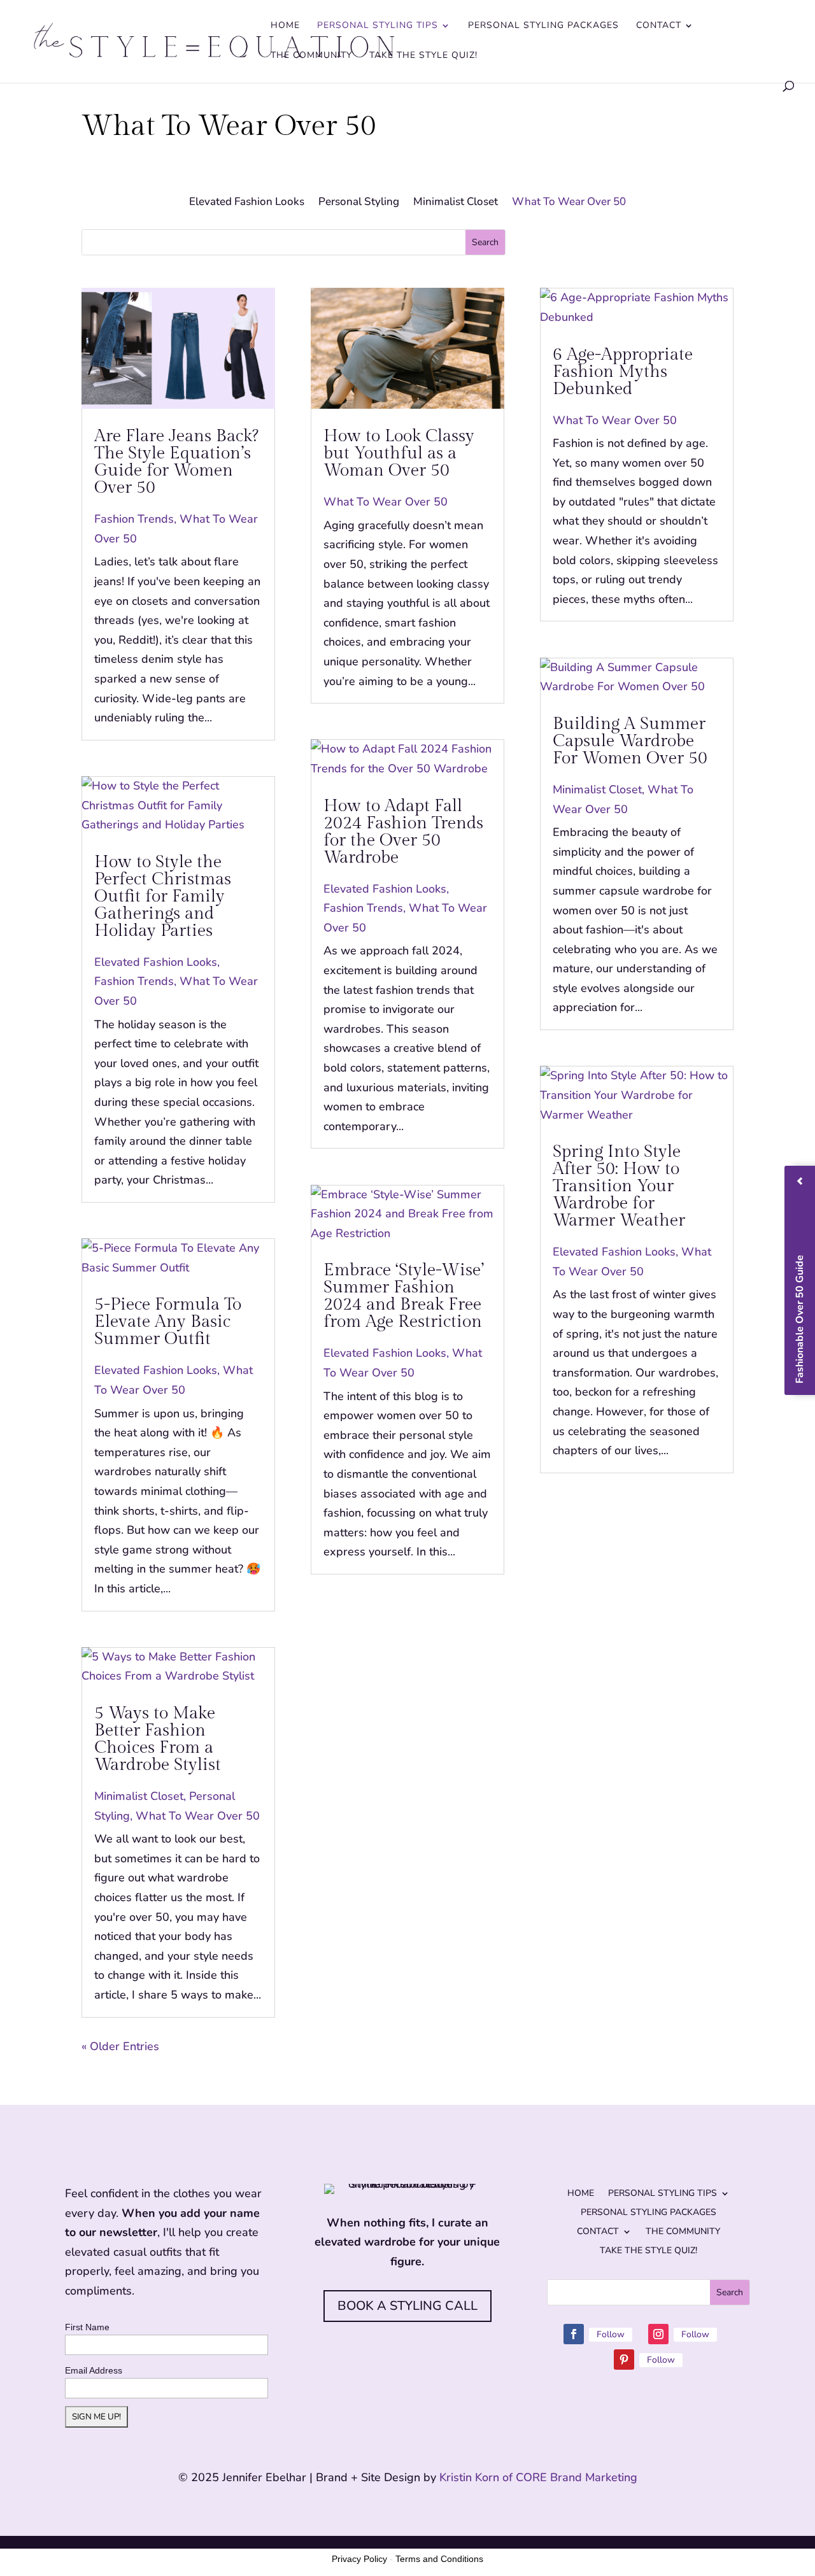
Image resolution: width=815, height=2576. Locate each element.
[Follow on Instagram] (658, 2334)
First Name (87, 2327)
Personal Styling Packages (543, 26)
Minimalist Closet (456, 203)
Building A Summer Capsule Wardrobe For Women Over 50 (630, 741)
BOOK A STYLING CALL (407, 2306)
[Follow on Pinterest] (624, 2360)
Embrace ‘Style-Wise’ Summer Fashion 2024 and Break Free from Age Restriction (404, 1296)
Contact (659, 26)
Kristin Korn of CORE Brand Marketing (538, 2477)
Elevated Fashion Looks (247, 203)
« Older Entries (120, 2046)
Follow (611, 2334)
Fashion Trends (134, 519)
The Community (311, 56)
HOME (285, 26)
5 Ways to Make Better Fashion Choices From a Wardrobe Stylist (158, 1739)
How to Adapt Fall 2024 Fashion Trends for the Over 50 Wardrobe (403, 832)
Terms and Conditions (439, 2559)
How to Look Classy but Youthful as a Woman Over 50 (399, 453)
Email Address (94, 2370)
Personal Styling (359, 203)
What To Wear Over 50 (569, 203)
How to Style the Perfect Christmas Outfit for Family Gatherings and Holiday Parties (163, 896)
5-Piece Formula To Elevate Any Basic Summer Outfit (168, 1322)
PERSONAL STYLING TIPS (378, 26)
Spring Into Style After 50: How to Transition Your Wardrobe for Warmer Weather (619, 1186)
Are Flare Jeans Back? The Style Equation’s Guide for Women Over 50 (176, 462)
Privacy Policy (359, 2559)
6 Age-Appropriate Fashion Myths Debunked (623, 372)
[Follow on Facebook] (574, 2334)
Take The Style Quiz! (423, 56)
